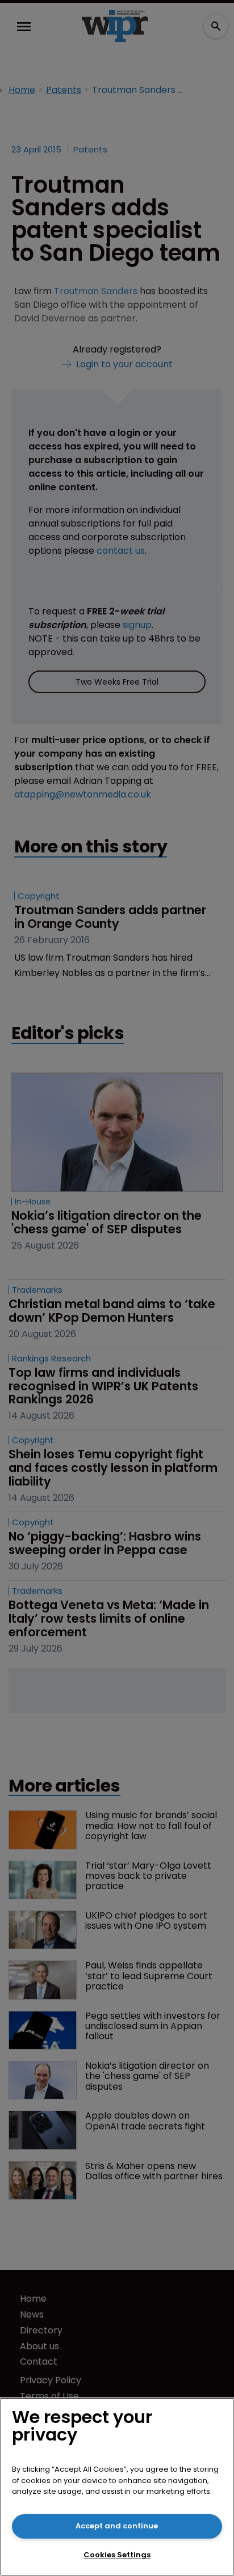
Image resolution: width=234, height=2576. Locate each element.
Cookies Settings (117, 2555)
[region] (117, 2487)
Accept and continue (117, 2526)
